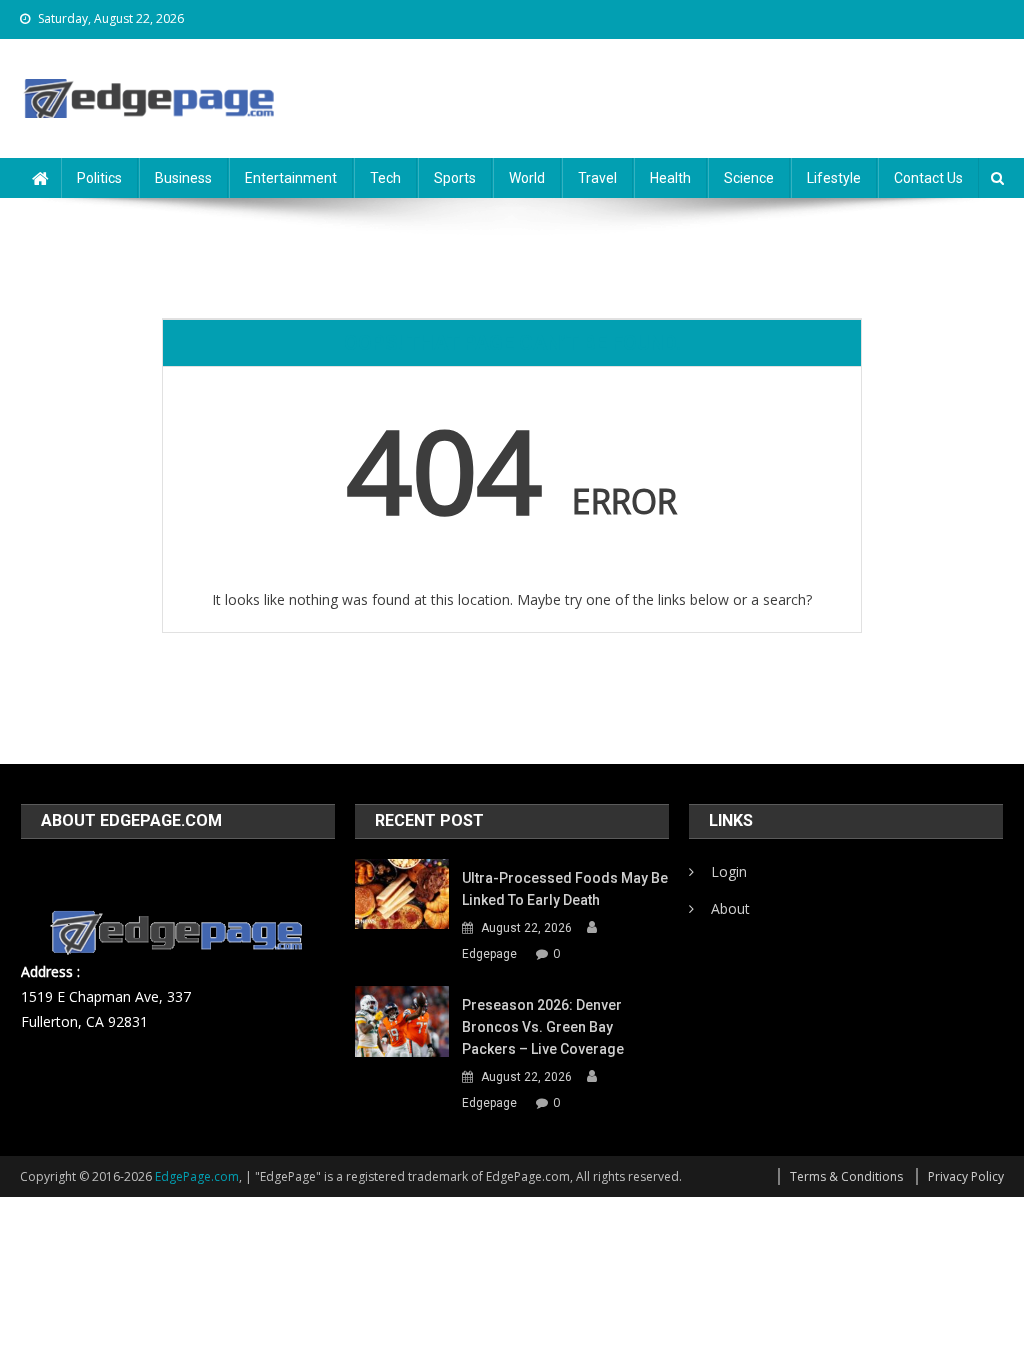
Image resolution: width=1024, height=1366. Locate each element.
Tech (385, 178)
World (527, 178)
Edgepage (489, 954)
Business (183, 178)
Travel (597, 178)
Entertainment (291, 178)
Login (729, 871)
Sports (455, 178)
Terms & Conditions (846, 1176)
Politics (99, 178)
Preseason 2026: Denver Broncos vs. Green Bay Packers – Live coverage (543, 1027)
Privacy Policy (966, 1176)
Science (749, 178)
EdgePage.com (197, 1176)
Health (670, 178)
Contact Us (928, 178)
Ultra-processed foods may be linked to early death (565, 889)
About (730, 908)
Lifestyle (834, 178)
